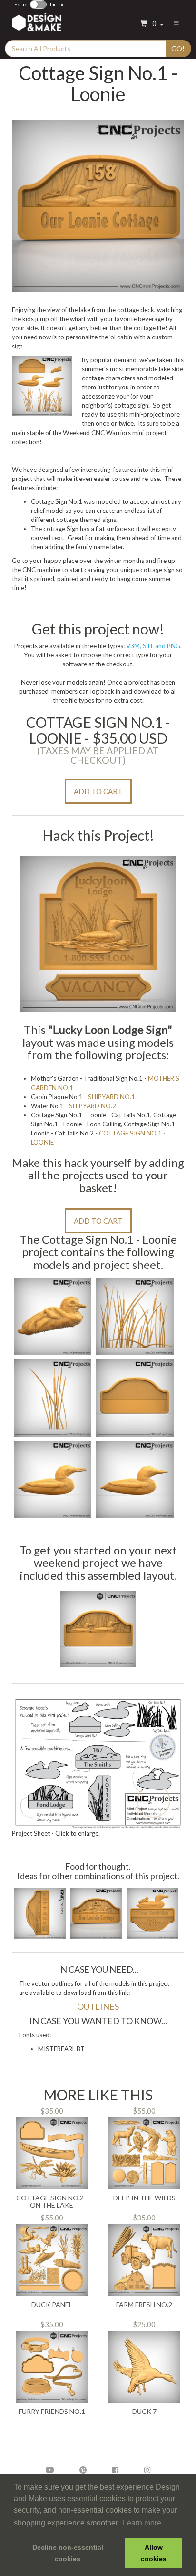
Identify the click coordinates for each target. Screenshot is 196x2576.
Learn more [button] (142, 2523)
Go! (178, 48)
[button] (151, 24)
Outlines (98, 2006)
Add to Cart (98, 791)
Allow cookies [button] (154, 2553)
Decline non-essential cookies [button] (68, 2553)
